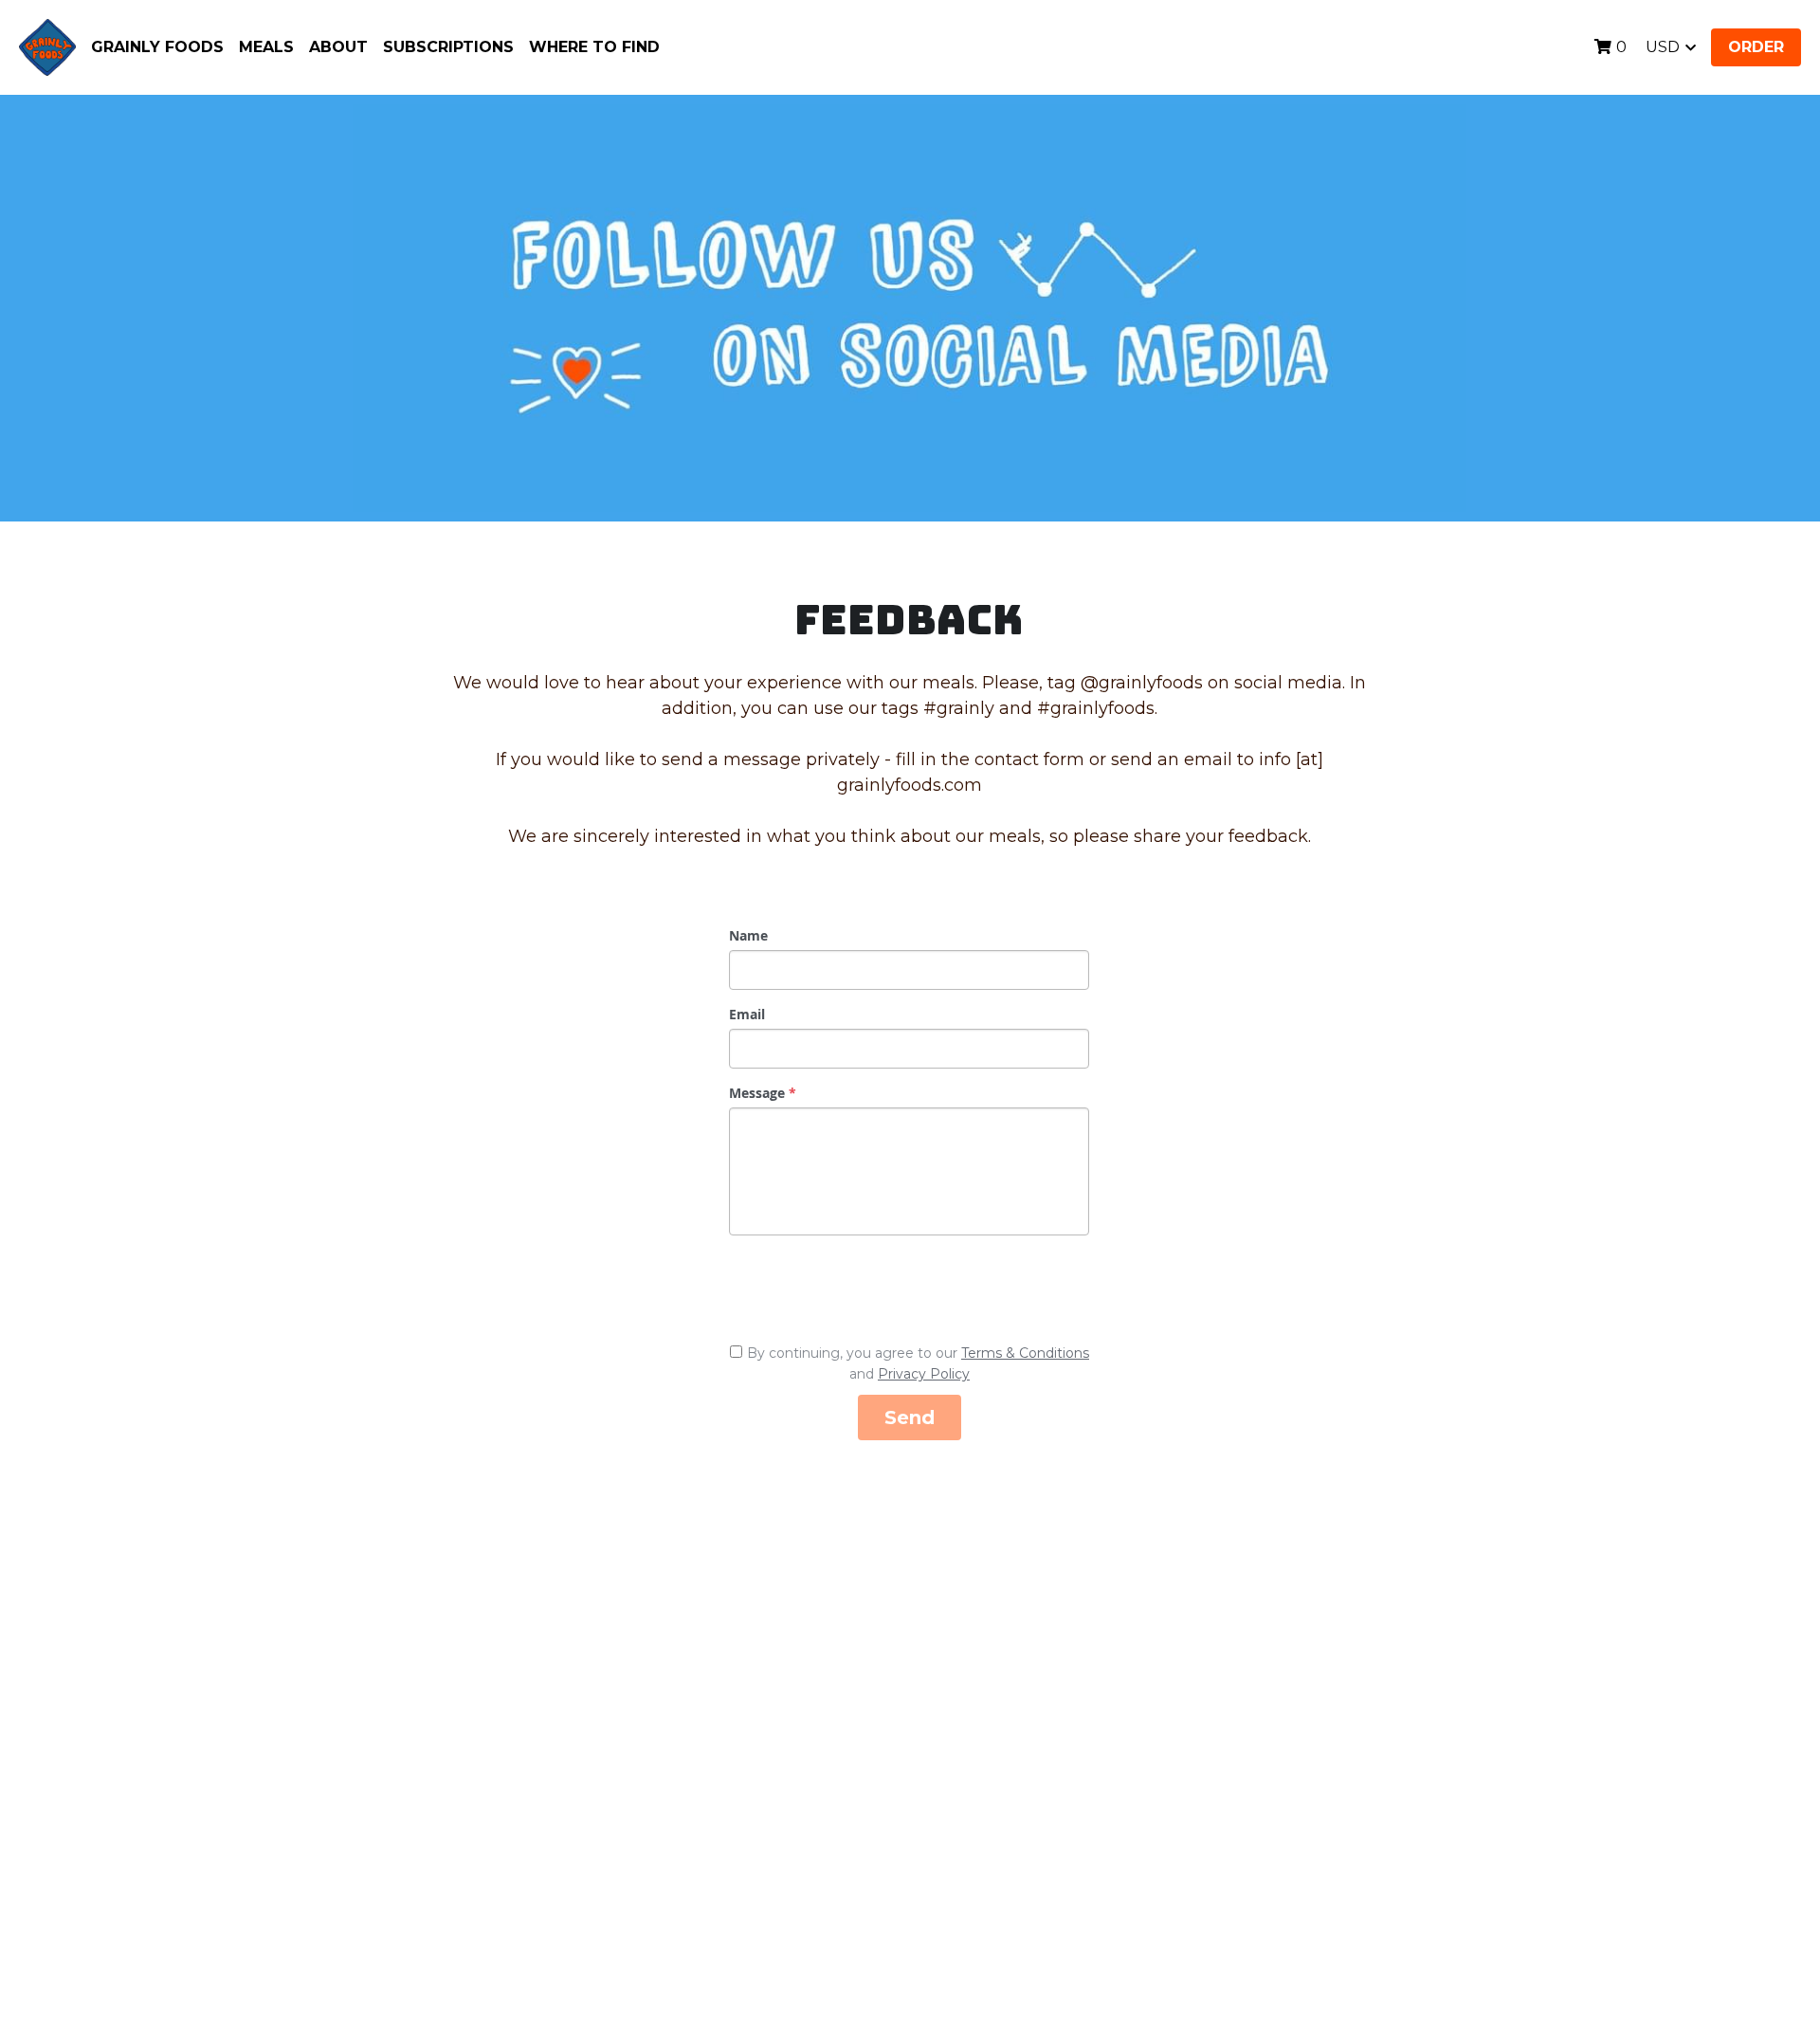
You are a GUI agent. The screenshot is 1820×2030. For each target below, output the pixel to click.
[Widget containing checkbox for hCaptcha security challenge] (872, 1286)
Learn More (109, 1952)
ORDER (1756, 47)
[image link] (47, 46)
